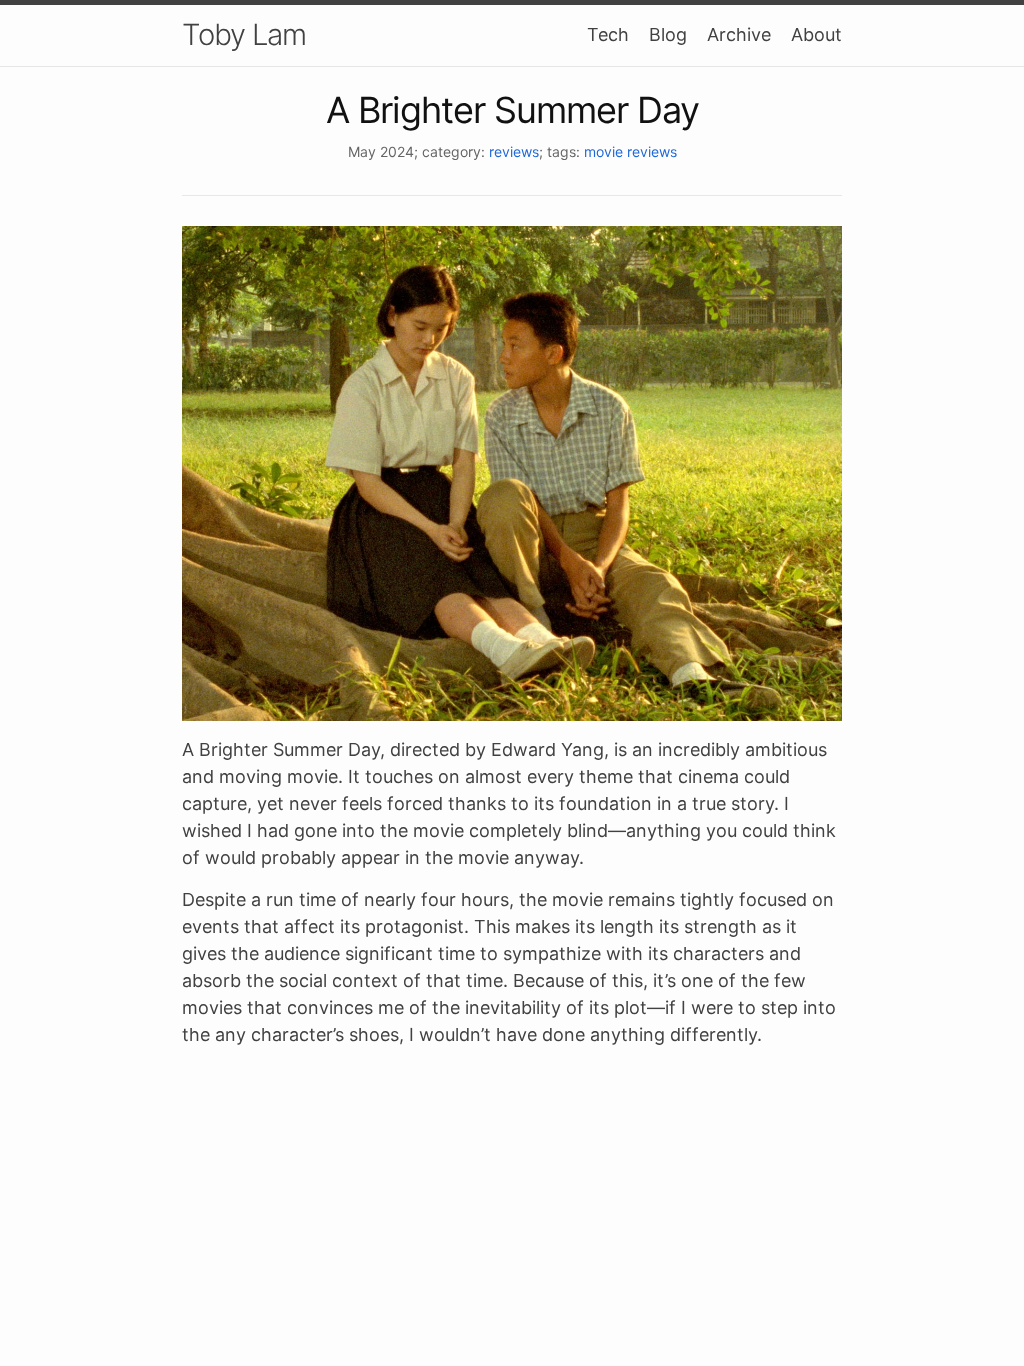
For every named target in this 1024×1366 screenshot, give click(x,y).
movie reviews (630, 151)
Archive (739, 34)
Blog (668, 34)
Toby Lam (244, 34)
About (816, 34)
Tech (608, 34)
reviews (514, 151)
